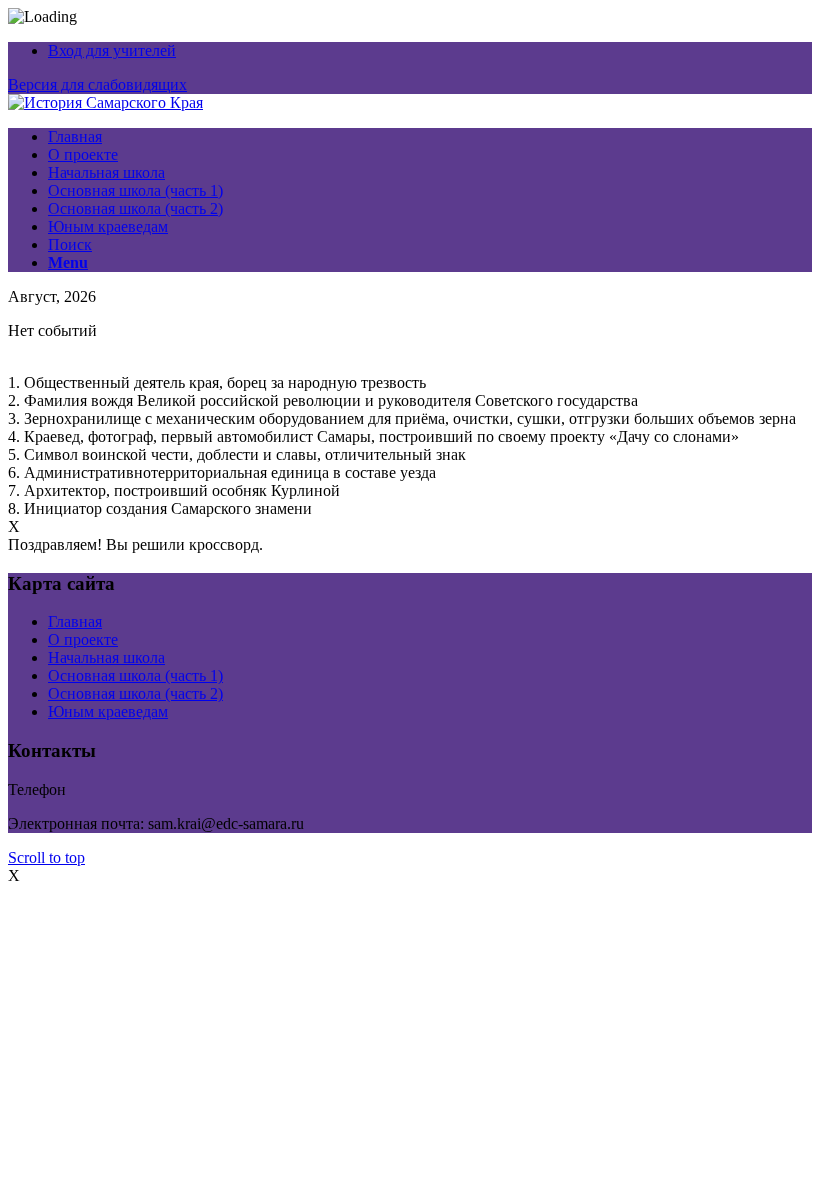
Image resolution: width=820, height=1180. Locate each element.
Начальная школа (106, 657)
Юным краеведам (108, 711)
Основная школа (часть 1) (135, 675)
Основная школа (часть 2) (135, 693)
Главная (75, 621)
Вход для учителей (112, 50)
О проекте (83, 639)
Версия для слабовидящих (97, 84)
